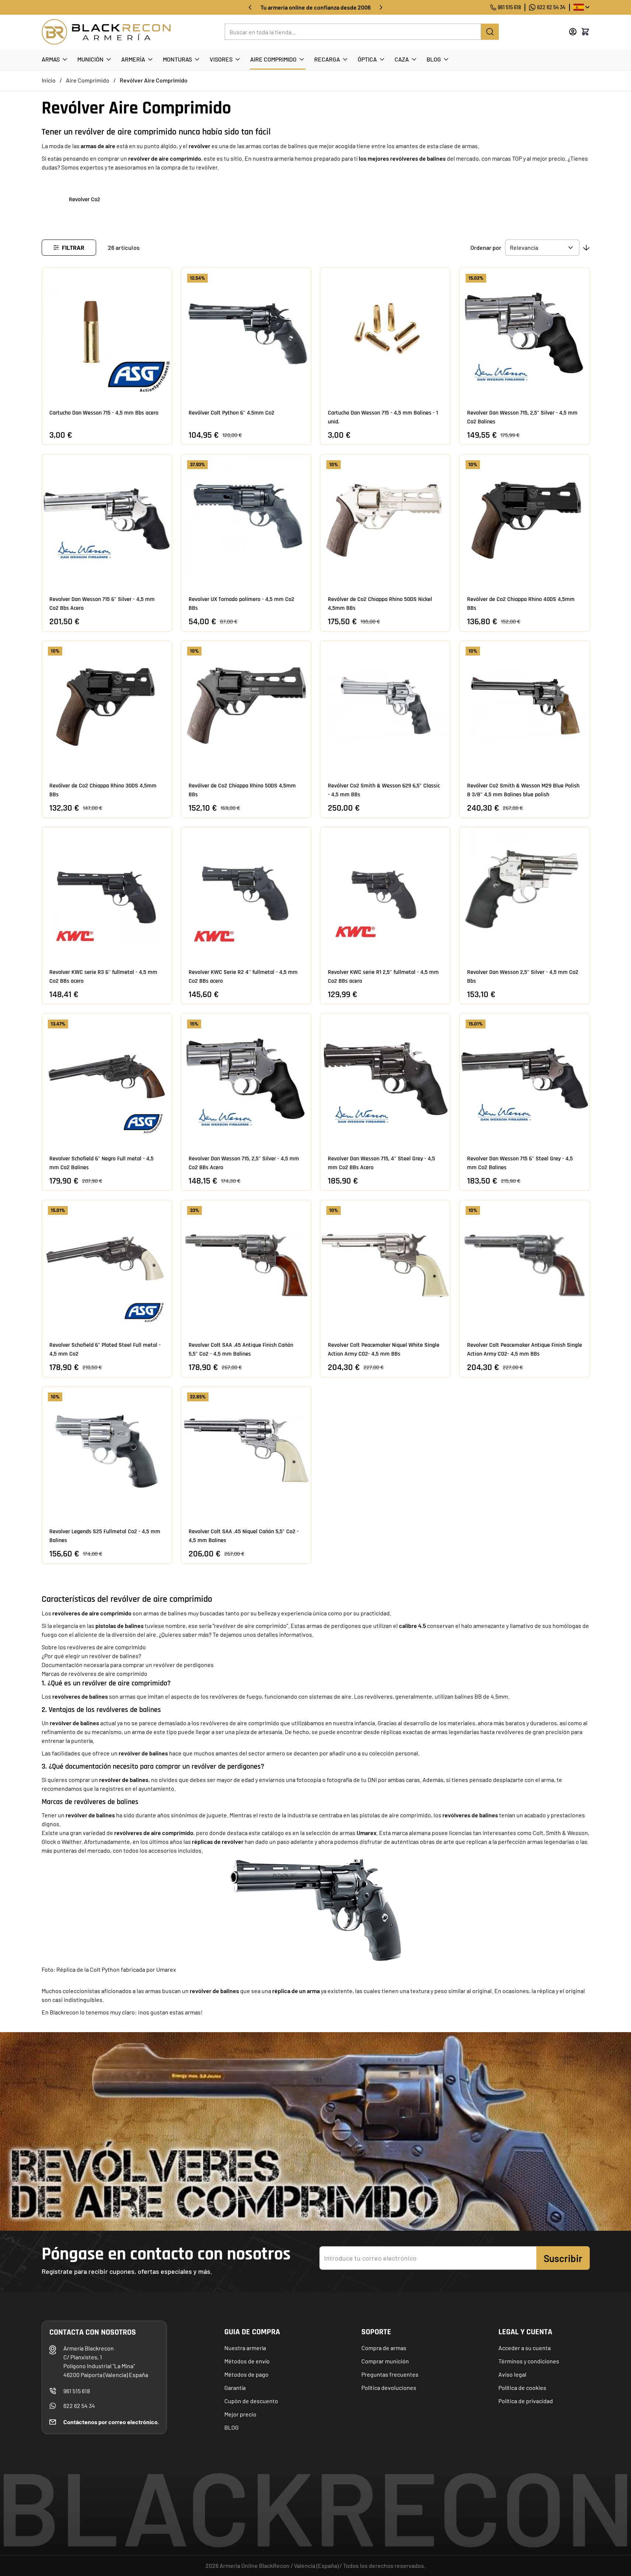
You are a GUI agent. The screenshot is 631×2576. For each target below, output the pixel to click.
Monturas (177, 59)
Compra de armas (384, 2348)
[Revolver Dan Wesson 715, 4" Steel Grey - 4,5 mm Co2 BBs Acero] (385, 1079)
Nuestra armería (245, 2348)
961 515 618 (509, 7)
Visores (221, 59)
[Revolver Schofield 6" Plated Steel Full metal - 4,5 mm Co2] (107, 1265)
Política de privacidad (526, 2401)
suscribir (563, 2258)
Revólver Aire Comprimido (154, 80)
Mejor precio (240, 2414)
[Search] (490, 32)
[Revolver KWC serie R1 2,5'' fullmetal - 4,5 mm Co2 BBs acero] (385, 892)
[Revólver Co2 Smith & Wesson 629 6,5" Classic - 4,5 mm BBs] (385, 706)
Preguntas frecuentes (390, 2374)
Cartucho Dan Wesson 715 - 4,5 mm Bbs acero (104, 413)
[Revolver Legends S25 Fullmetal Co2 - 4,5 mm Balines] (107, 1451)
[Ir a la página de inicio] (106, 32)
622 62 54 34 (551, 7)
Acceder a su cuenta (525, 2348)
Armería (133, 59)
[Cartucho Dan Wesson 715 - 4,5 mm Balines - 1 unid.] (385, 333)
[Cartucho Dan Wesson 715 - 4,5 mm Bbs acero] (107, 333)
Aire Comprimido (273, 59)
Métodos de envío (247, 2361)
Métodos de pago (246, 2374)
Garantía (235, 2388)
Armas (51, 59)
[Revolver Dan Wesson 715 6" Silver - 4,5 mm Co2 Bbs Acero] (107, 519)
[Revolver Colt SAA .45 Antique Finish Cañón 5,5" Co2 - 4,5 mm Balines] (246, 1265)
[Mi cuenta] (573, 32)
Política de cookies (522, 2388)
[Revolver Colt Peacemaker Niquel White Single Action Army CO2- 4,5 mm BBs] (385, 1265)
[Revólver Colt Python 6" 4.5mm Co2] (246, 333)
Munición (90, 59)
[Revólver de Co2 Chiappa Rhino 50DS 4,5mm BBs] (246, 706)
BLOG (232, 2427)
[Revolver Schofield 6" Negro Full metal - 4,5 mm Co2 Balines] (107, 1079)
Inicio (49, 80)
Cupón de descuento (251, 2401)
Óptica (367, 59)
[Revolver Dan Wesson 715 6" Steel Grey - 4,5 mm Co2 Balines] (525, 1079)
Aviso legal (512, 2374)
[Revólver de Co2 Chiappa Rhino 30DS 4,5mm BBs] (107, 706)
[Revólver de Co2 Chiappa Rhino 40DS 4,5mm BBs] (525, 519)
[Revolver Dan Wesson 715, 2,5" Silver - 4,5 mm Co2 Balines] (525, 333)
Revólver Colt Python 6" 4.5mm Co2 (232, 413)
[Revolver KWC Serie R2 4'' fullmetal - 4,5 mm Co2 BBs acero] (246, 892)
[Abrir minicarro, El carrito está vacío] (585, 32)
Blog (434, 59)
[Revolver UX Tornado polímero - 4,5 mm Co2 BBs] (246, 519)
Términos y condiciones (529, 2361)
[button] (69, 248)
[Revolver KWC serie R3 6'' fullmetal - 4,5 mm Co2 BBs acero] (107, 892)
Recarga (327, 59)
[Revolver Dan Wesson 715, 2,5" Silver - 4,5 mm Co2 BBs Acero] (246, 1079)
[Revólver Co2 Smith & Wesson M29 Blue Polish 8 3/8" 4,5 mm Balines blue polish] (525, 706)
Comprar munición (385, 2361)
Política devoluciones (389, 2388)
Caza (402, 59)
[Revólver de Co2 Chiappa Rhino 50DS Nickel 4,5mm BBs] (385, 519)
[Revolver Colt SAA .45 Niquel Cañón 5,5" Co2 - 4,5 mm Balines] (246, 1451)
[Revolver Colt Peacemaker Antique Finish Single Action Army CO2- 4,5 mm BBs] (525, 1265)
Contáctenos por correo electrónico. (111, 2422)
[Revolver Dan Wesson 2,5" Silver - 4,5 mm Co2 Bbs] (525, 892)
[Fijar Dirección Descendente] (586, 248)
